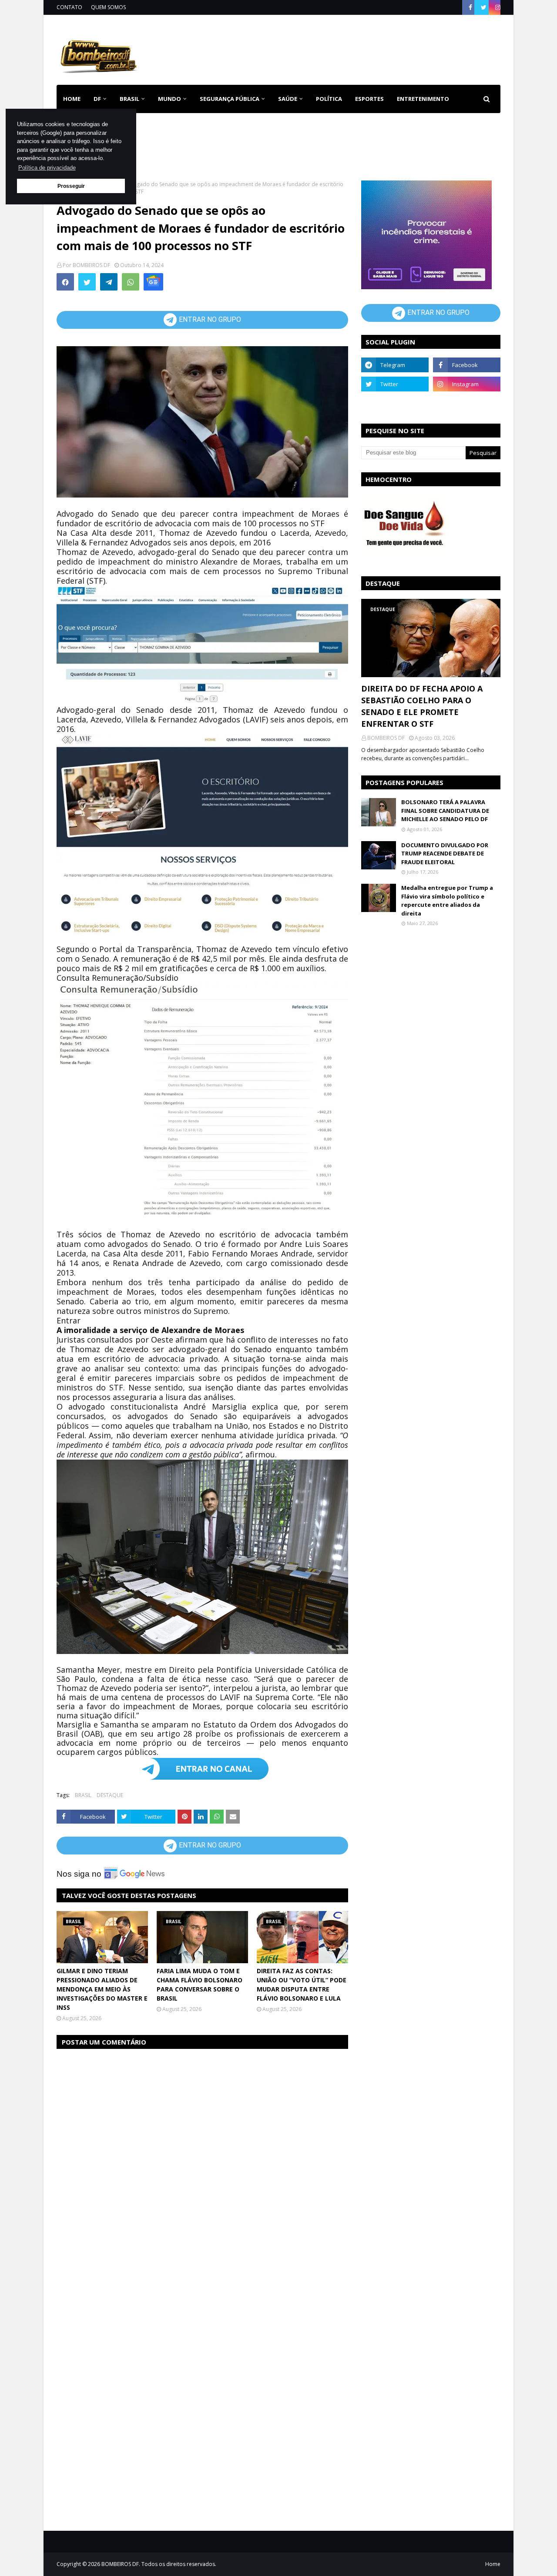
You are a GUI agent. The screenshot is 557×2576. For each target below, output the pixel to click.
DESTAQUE (110, 1795)
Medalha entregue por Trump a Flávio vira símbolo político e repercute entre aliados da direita (447, 900)
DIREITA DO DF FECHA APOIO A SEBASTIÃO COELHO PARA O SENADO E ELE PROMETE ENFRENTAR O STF (422, 706)
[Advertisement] (342, 48)
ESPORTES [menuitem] (369, 99)
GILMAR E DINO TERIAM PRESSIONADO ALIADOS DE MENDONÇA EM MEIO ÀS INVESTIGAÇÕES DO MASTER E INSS (102, 1989)
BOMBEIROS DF (91, 265)
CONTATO (69, 7)
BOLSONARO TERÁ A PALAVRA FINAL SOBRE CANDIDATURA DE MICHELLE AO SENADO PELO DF (445, 810)
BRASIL (83, 1795)
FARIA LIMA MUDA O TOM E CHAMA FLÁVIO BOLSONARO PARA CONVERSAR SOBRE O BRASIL (200, 1985)
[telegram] (395, 365)
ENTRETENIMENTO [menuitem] (423, 99)
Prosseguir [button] (71, 186)
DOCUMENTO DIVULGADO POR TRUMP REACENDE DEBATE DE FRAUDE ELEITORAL (445, 854)
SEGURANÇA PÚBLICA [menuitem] (230, 99)
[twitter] (484, 7)
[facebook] (470, 7)
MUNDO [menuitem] (169, 99)
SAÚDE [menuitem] (288, 99)
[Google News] (153, 282)
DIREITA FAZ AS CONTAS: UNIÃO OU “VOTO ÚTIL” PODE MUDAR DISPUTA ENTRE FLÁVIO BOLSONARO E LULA (302, 1985)
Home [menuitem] (72, 99)
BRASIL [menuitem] (129, 99)
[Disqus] (202, 2166)
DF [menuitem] (97, 99)
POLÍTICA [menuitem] (329, 99)
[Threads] (395, 403)
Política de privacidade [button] (47, 168)
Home (493, 2564)
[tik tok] (467, 403)
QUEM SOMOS (108, 7)
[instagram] (497, 7)
